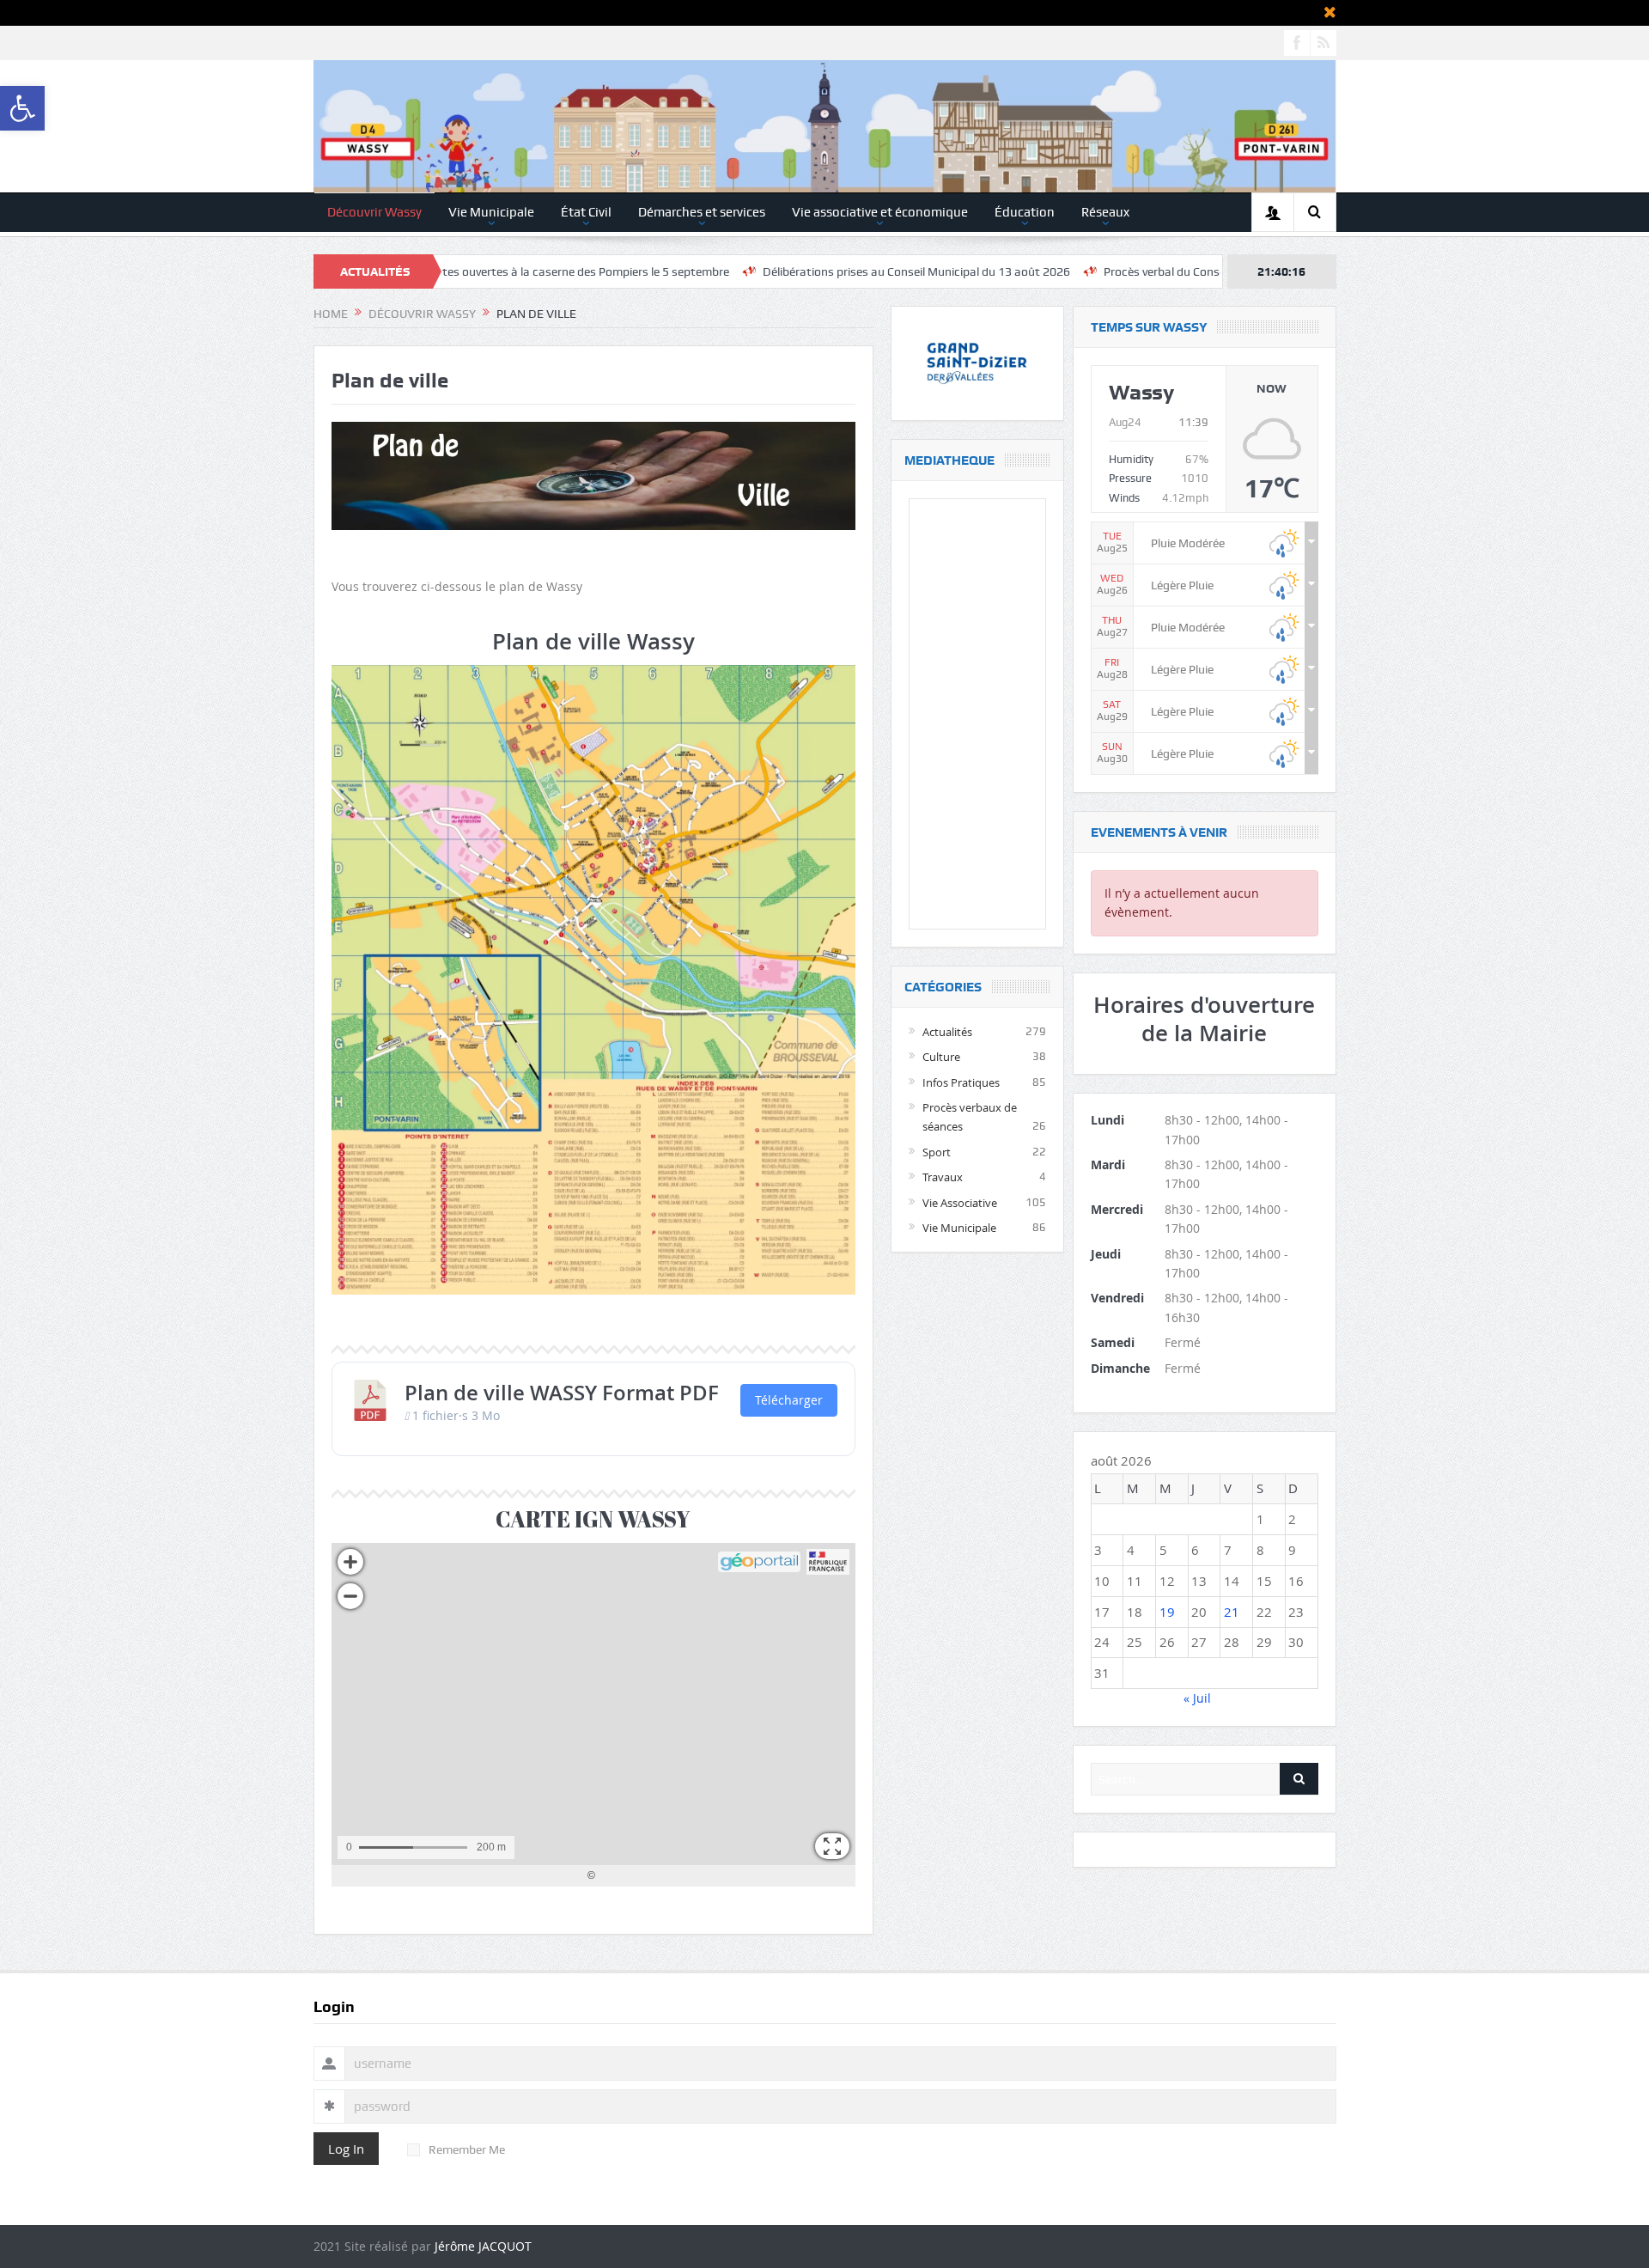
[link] (22, 108)
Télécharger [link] (789, 1400)
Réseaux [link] (1105, 212)
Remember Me (467, 2149)
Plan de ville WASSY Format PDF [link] (562, 1393)
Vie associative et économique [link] (880, 212)
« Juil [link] (1197, 1698)
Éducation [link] (1025, 212)
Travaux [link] (943, 1177)
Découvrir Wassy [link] (374, 212)
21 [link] (1232, 1612)
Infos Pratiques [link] (961, 1082)
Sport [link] (937, 1152)
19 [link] (1167, 1612)
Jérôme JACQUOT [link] (483, 2246)
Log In (346, 2149)
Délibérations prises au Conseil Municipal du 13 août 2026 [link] (801, 271)
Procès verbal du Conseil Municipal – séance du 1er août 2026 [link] (1151, 271)
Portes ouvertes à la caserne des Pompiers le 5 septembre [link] (462, 271)
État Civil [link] (586, 212)
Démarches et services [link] (702, 212)
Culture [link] (941, 1057)
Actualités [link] (947, 1032)
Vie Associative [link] (960, 1203)
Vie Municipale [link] (491, 212)
